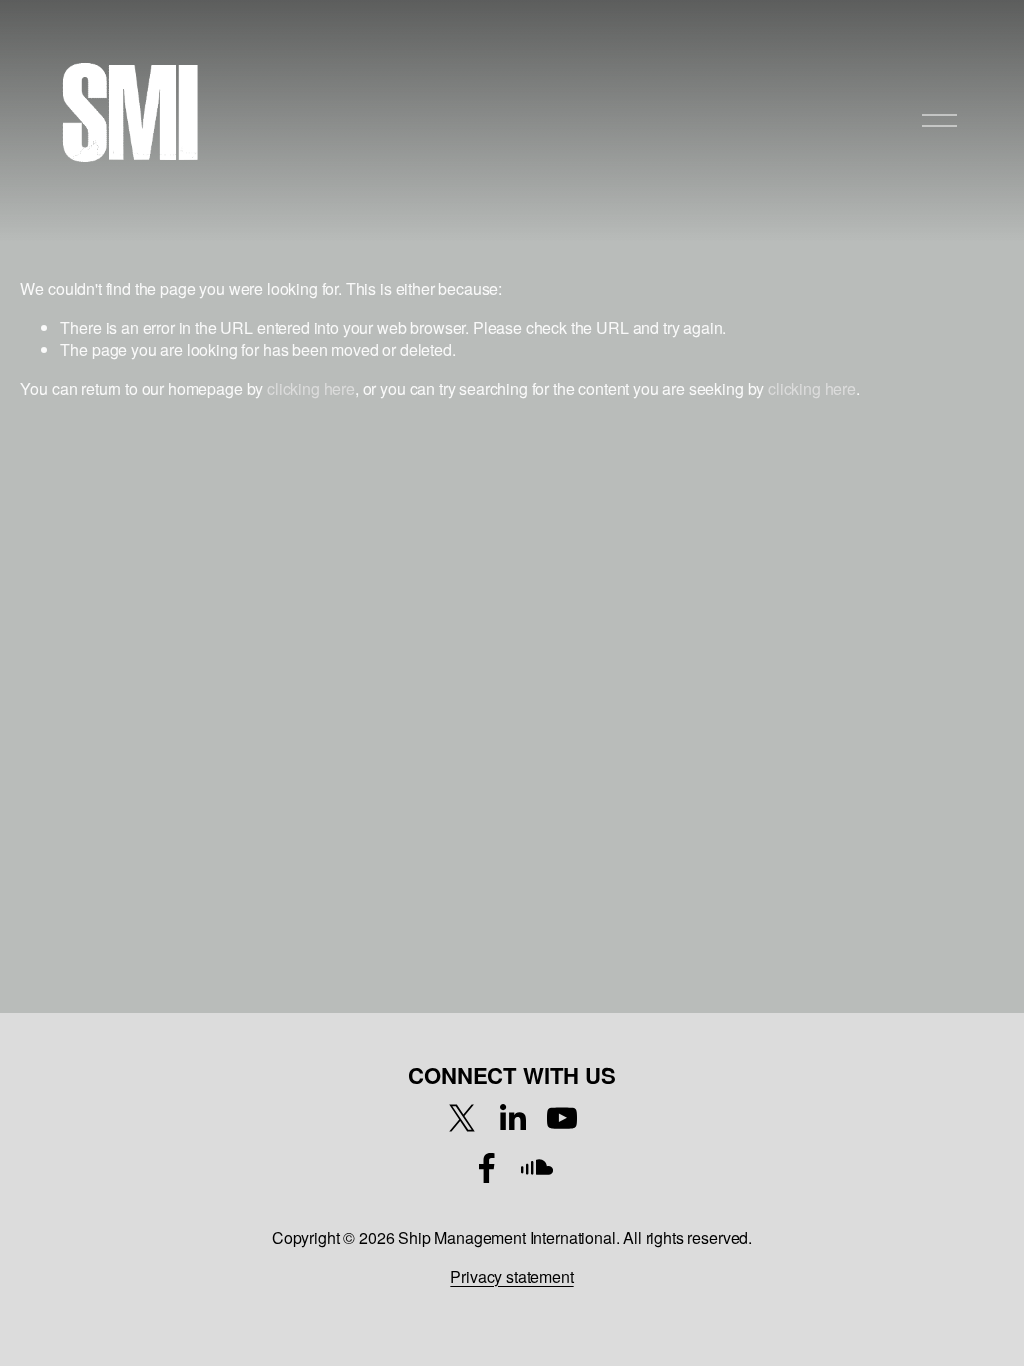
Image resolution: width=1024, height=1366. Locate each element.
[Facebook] (487, 1168)
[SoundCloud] (537, 1168)
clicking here (311, 388)
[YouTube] (562, 1118)
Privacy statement (511, 1277)
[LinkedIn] (512, 1118)
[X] (462, 1118)
